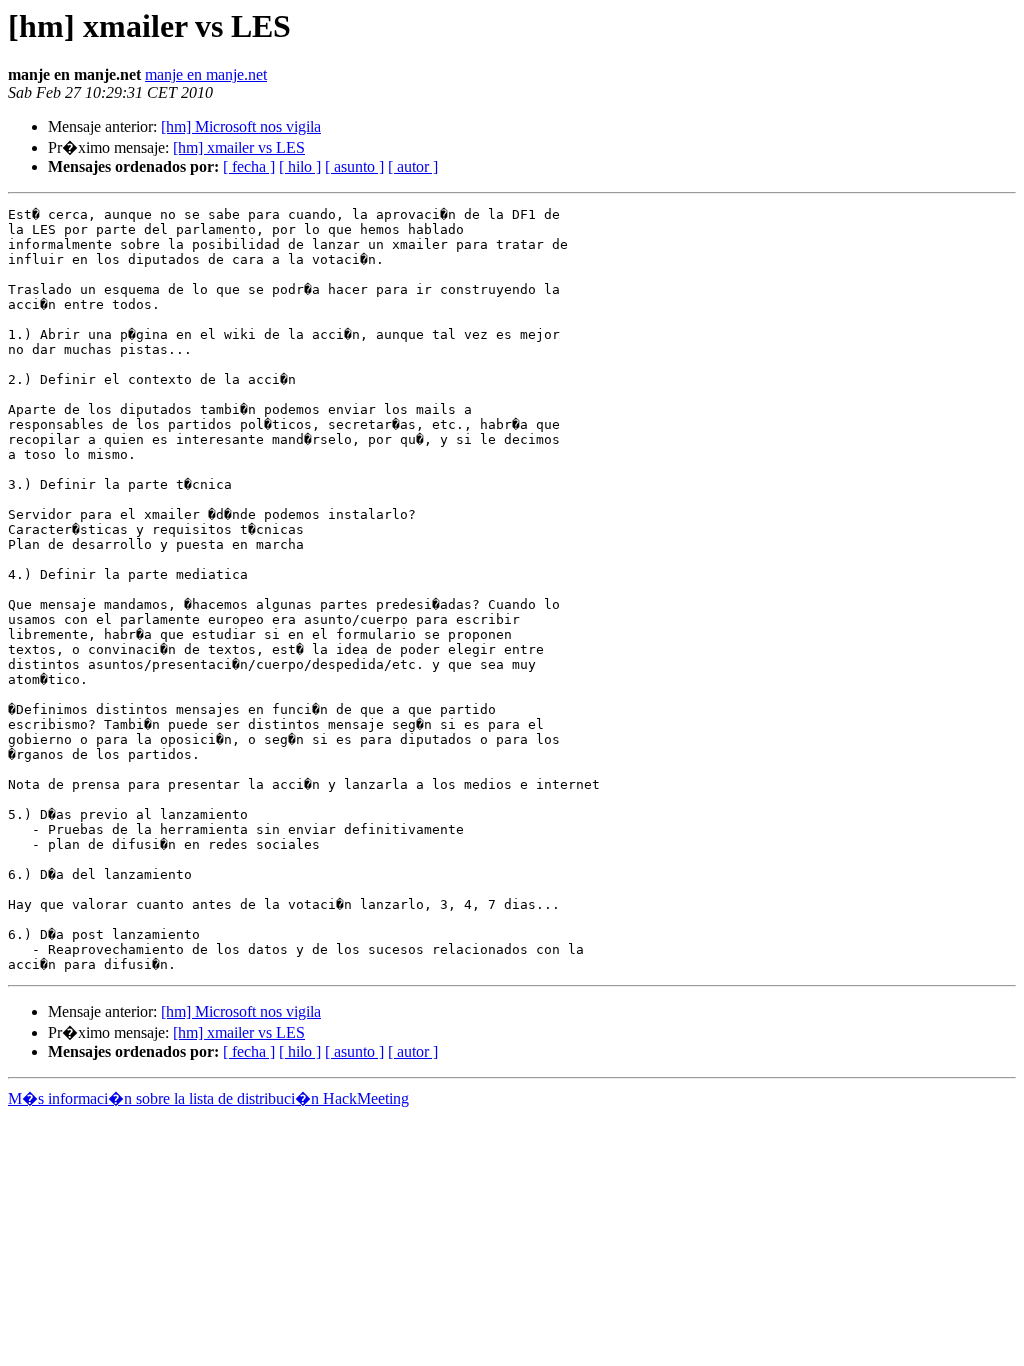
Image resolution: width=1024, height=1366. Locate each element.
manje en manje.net (206, 74)
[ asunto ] (354, 166)
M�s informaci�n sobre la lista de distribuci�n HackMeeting (208, 1098)
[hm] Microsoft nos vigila (241, 126)
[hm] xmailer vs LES (239, 147)
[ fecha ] (249, 166)
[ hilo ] (300, 166)
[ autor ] (413, 166)
